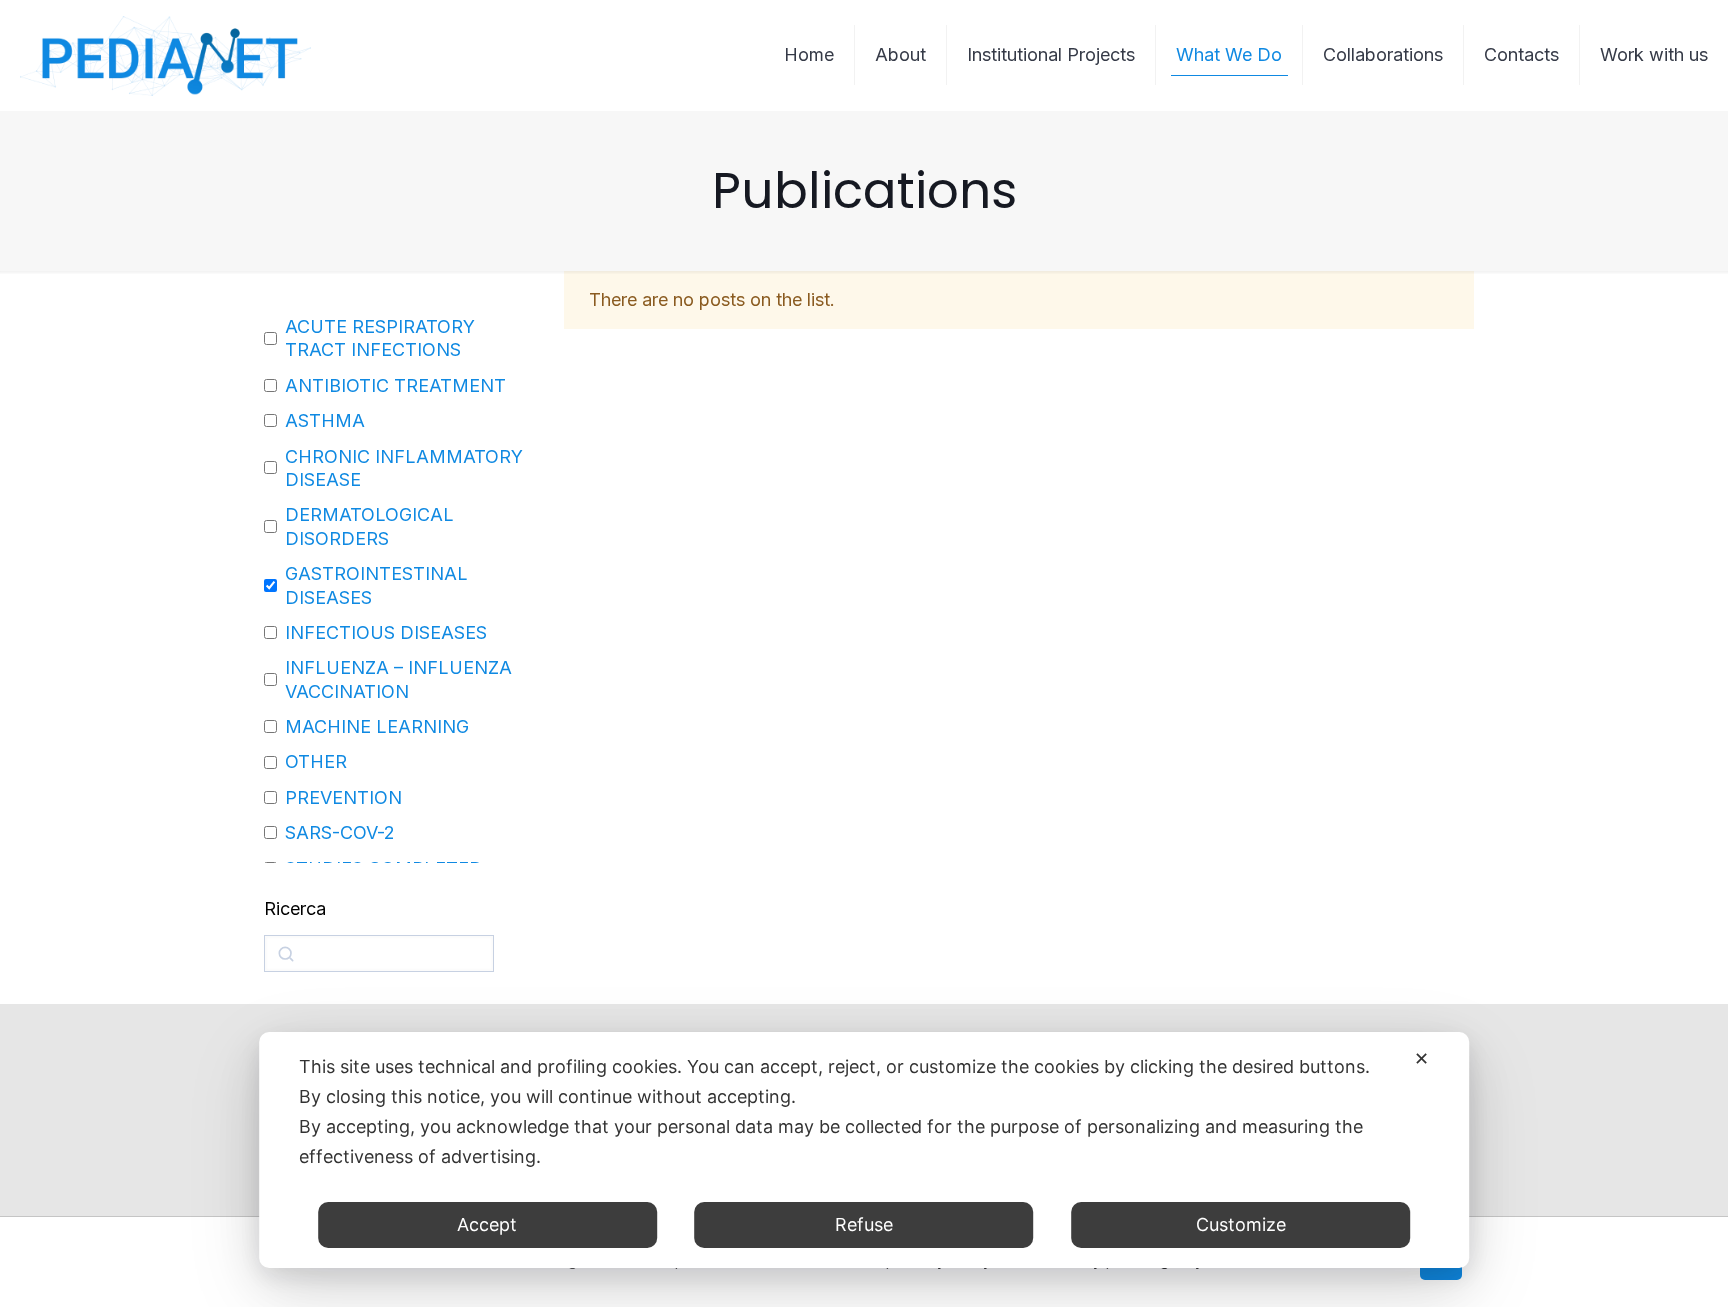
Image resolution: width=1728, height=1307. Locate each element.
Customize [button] (1241, 1224)
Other (316, 761)
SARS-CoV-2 (340, 832)
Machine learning (377, 726)
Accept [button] (487, 1224)
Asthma (325, 420)
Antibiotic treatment (395, 385)
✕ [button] (1421, 1058)
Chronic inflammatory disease (404, 468)
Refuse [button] (864, 1224)
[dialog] (864, 1150)
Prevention (343, 797)
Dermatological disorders (369, 526)
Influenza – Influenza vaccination (398, 679)
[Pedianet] (165, 55)
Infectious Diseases (386, 632)
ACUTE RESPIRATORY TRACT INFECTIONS (380, 338)
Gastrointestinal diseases (376, 585)
